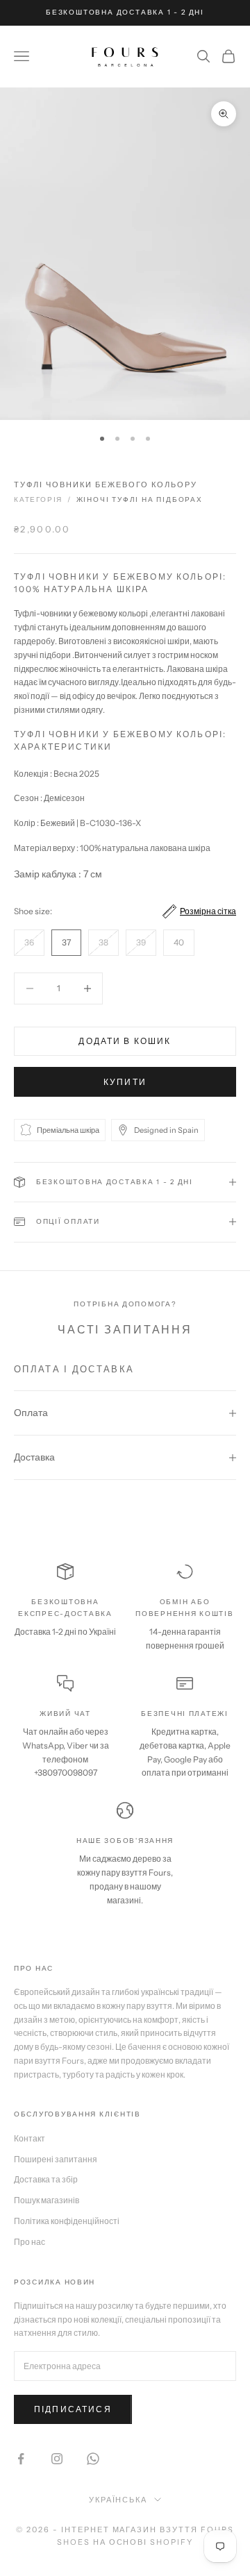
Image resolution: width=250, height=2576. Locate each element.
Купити (125, 1082)
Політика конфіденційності (67, 2221)
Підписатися (73, 2409)
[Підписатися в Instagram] (57, 2459)
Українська (118, 2500)
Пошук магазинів (47, 2200)
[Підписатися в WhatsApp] (93, 2459)
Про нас (30, 2242)
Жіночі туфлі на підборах (140, 499)
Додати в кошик (125, 1041)
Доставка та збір (46, 2179)
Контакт (30, 2138)
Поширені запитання (56, 2159)
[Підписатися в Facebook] (21, 2459)
